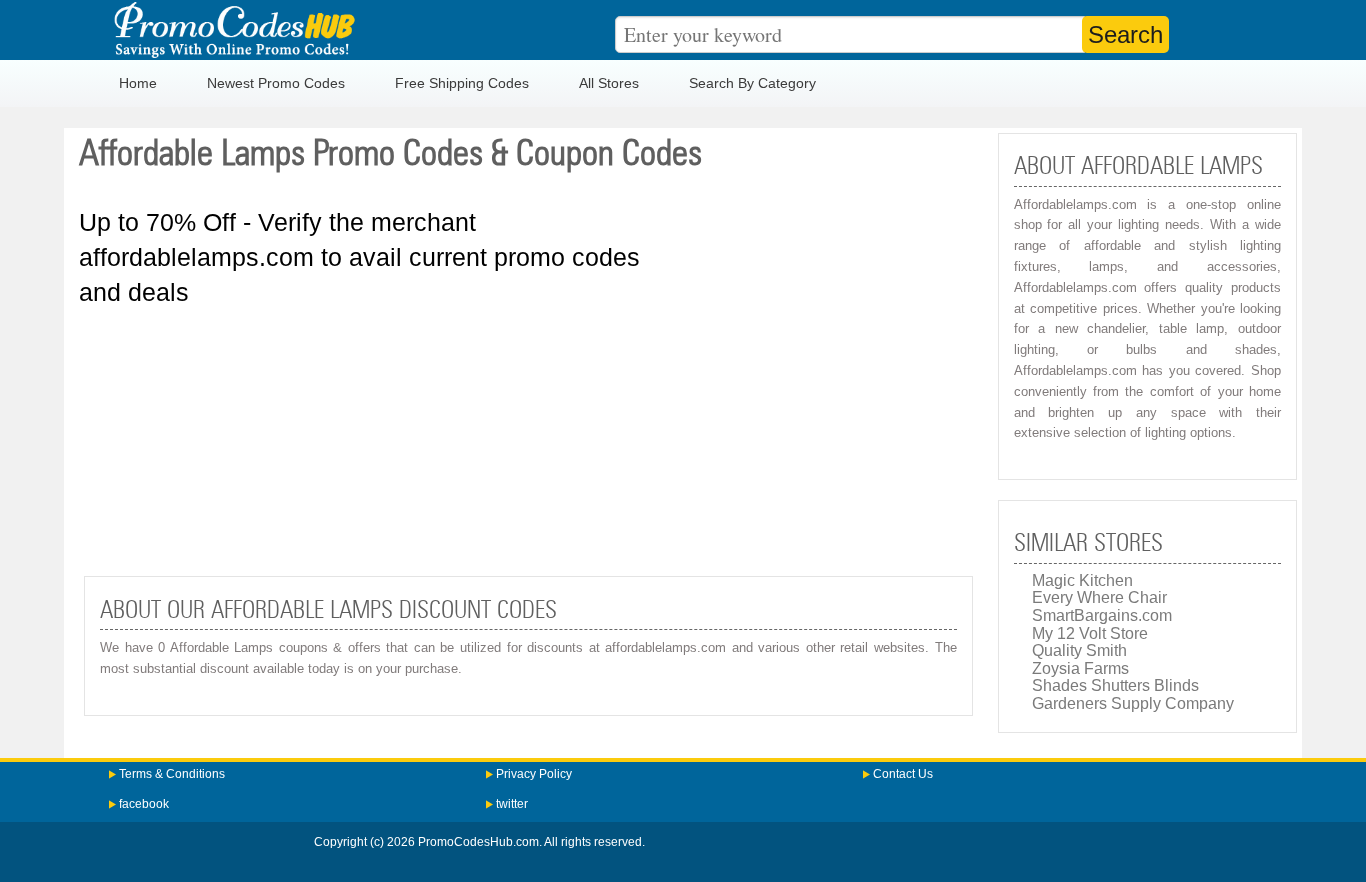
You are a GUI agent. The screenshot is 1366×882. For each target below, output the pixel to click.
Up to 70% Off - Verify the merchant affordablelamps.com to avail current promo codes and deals (359, 257)
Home (138, 83)
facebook (144, 804)
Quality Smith (1079, 650)
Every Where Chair (1099, 597)
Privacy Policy (534, 774)
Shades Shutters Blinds (1115, 685)
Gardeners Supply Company (1133, 703)
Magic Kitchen (1082, 580)
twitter (512, 804)
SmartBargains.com (1102, 615)
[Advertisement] (528, 440)
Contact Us (903, 774)
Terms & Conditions (172, 774)
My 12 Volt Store (1090, 633)
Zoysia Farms (1080, 668)
